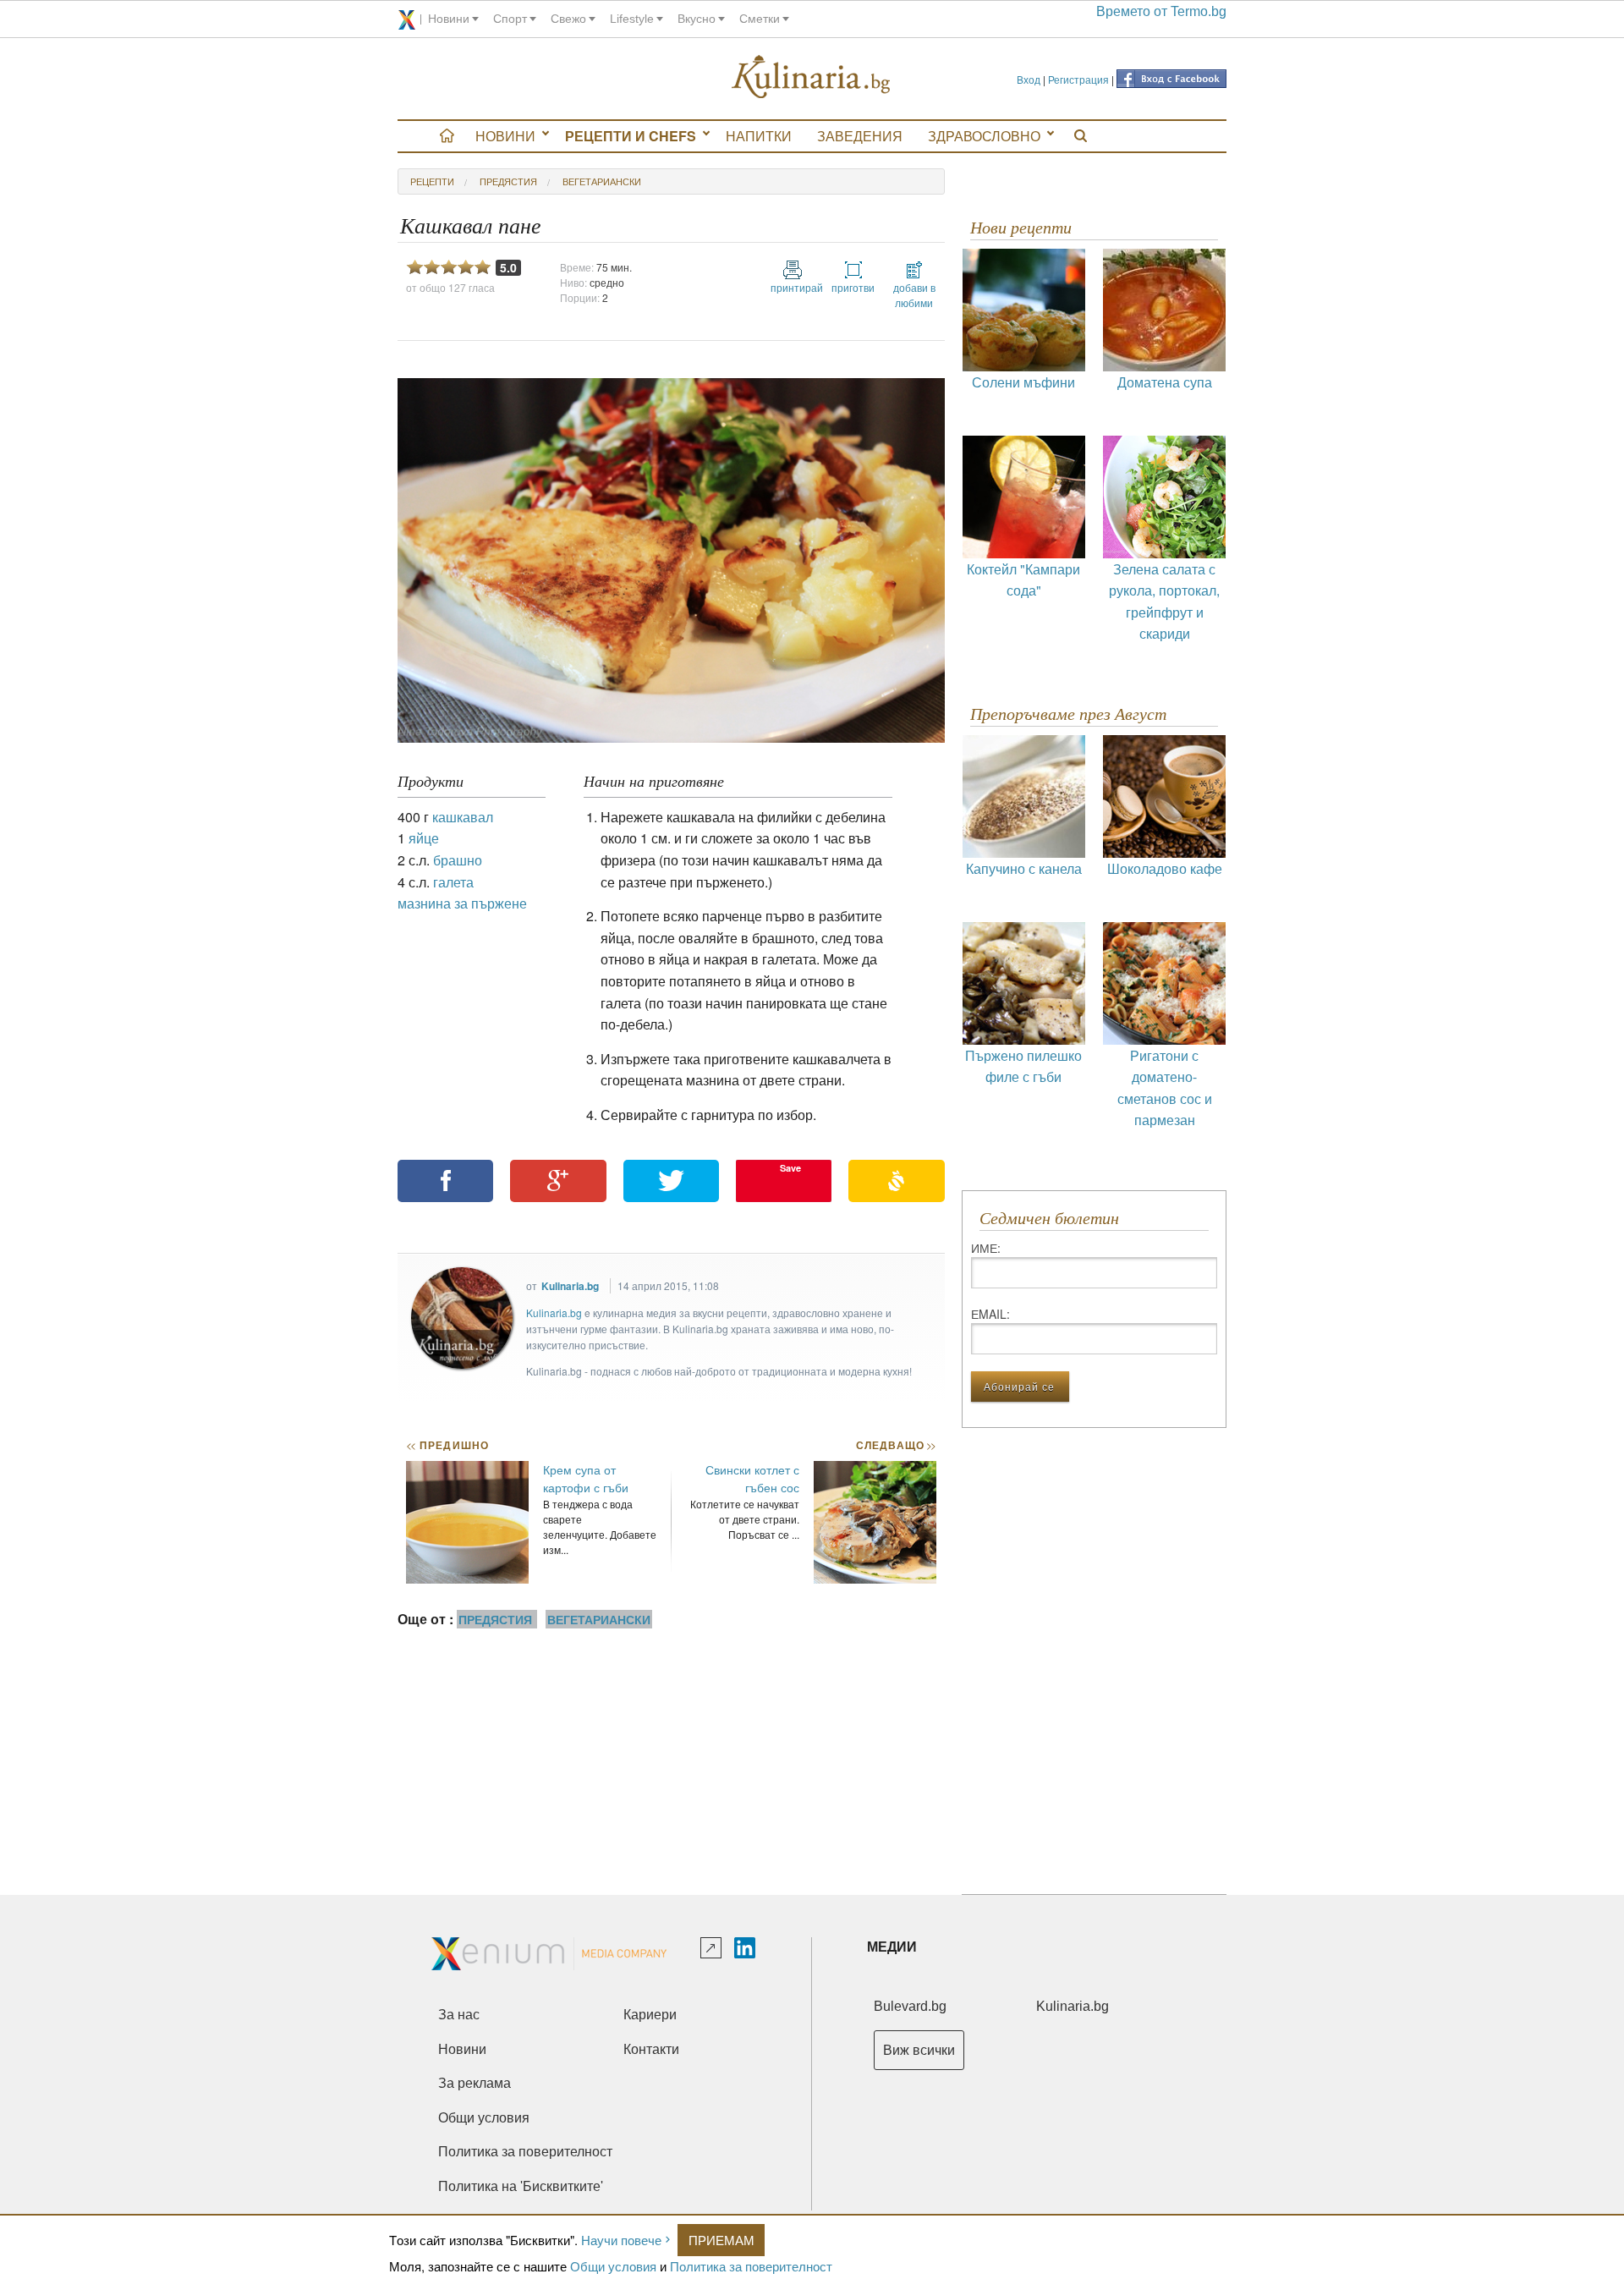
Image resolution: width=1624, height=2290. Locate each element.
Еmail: (990, 1314)
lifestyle (632, 19)
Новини (505, 136)
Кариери (650, 2015)
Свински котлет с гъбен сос (752, 1478)
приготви (853, 287)
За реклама (475, 2083)
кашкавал (463, 817)
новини (449, 19)
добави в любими (914, 295)
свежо (568, 19)
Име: (986, 1248)
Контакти (651, 2049)
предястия (508, 181)
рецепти (432, 181)
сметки (760, 19)
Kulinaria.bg (570, 1286)
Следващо (895, 1445)
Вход (1029, 79)
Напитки (759, 136)
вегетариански (602, 181)
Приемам (721, 2240)
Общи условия (613, 2266)
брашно (458, 860)
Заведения (860, 136)
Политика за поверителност (751, 2266)
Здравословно (984, 136)
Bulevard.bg (910, 2006)
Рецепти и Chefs (631, 136)
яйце (424, 838)
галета (453, 882)
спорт (510, 19)
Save (790, 1168)
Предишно (447, 1445)
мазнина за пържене (462, 903)
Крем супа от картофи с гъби (586, 1478)
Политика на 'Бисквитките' (521, 2186)
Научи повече (621, 2240)
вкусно (697, 19)
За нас (459, 2015)
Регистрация (1078, 79)
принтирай (793, 287)
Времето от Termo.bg (1161, 11)
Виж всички (919, 2050)
